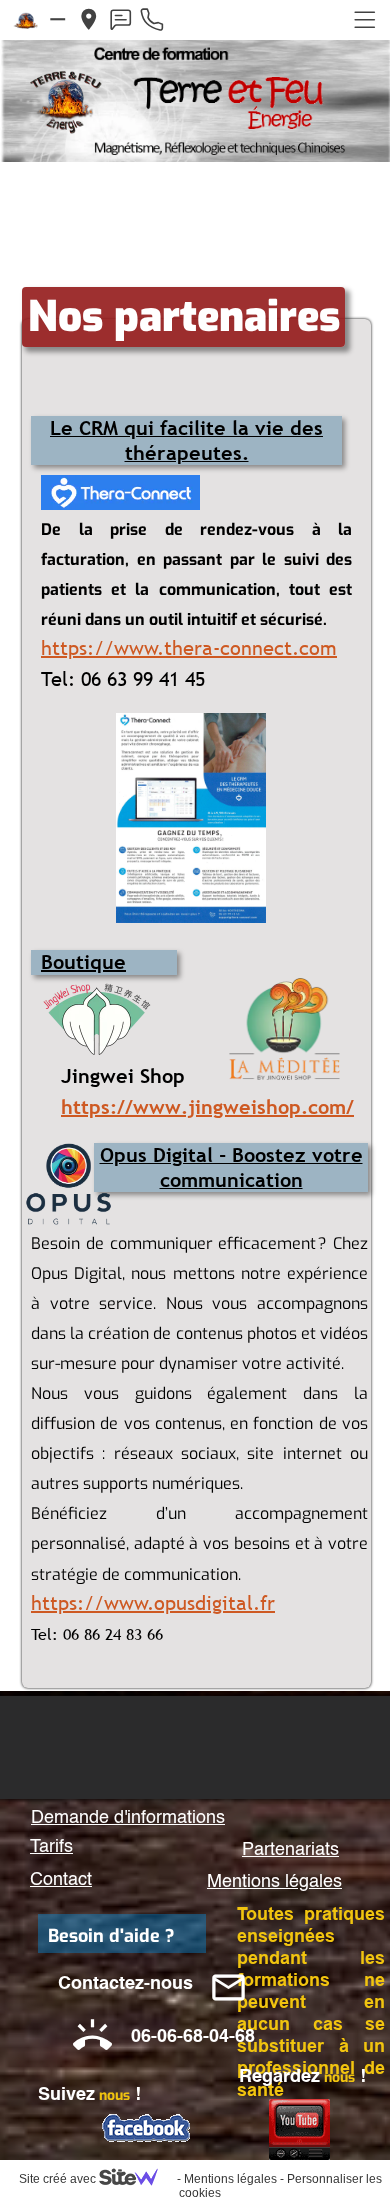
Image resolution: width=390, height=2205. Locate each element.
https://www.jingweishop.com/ (207, 1107)
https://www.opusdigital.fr (153, 1603)
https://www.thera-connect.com (189, 648)
